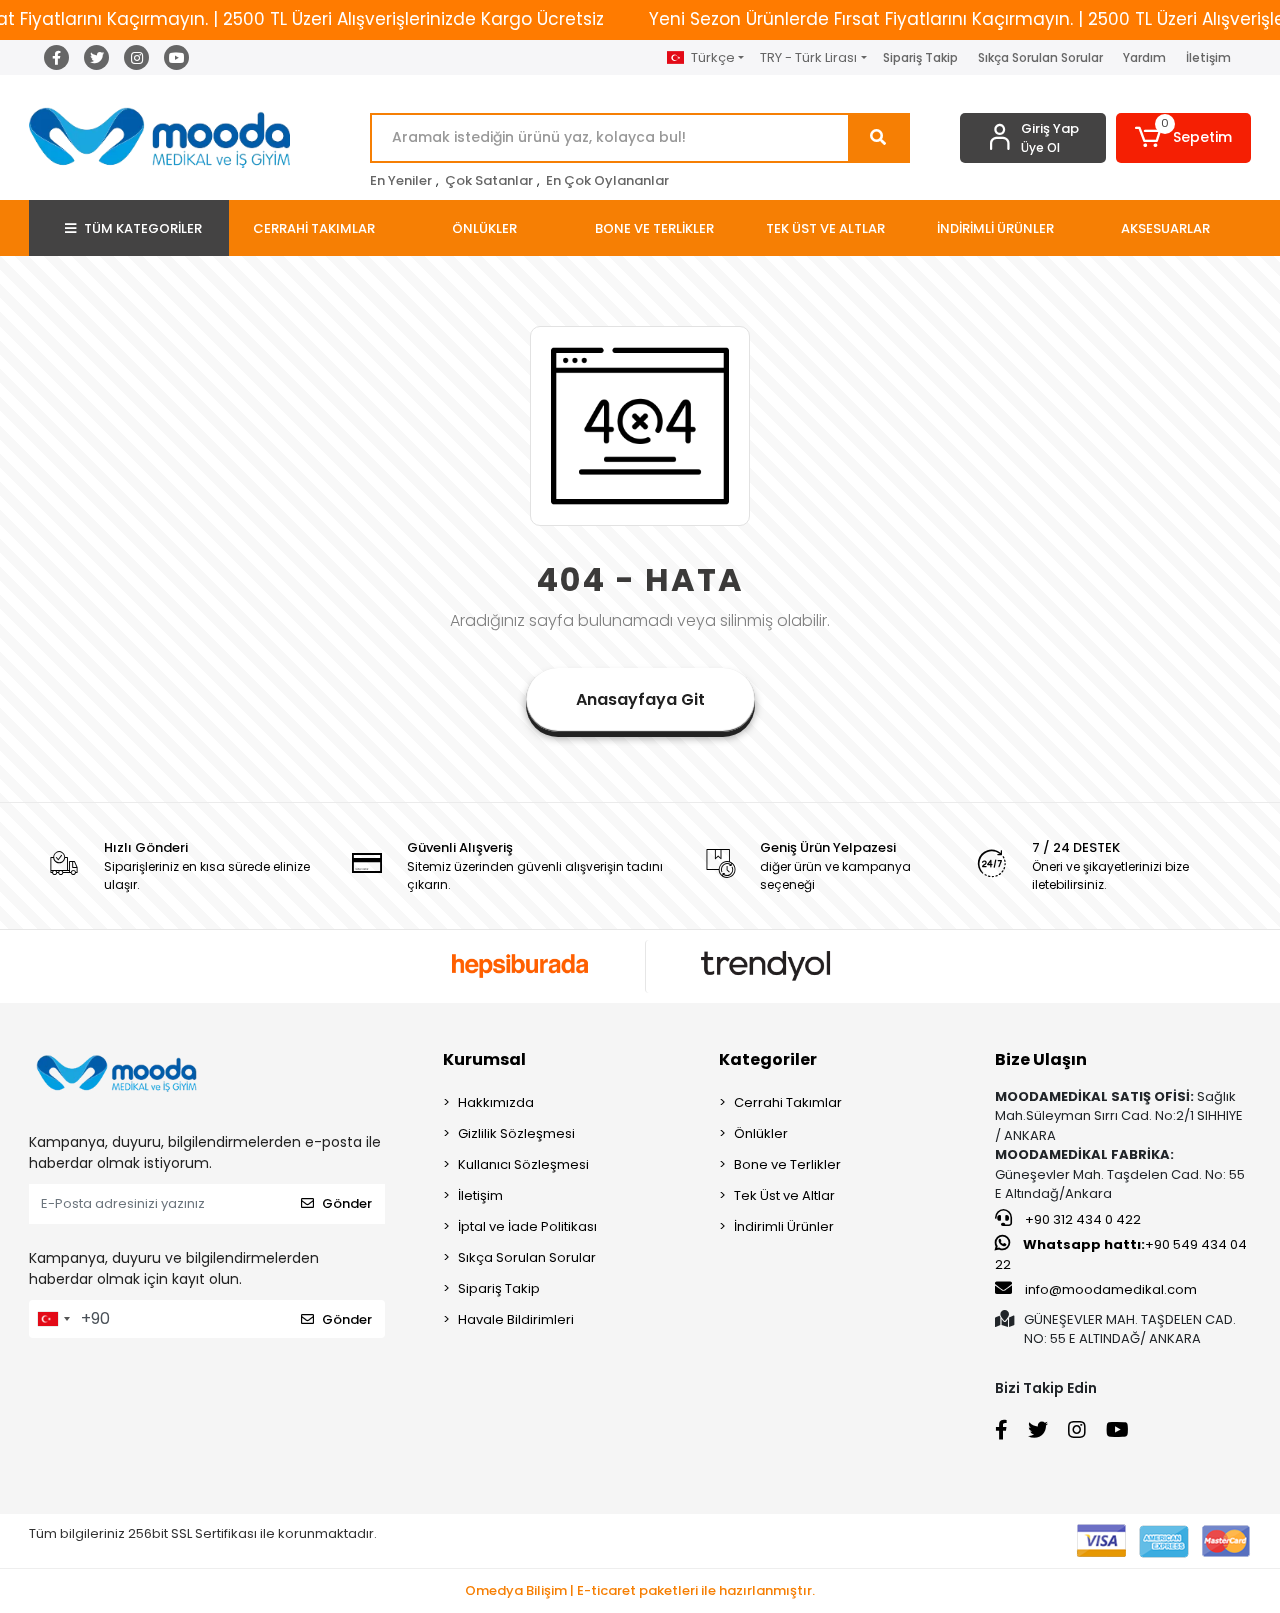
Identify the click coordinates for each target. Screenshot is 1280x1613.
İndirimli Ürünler (784, 1226)
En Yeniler (401, 180)
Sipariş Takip (920, 57)
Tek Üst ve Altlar (784, 1195)
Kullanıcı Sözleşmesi (523, 1164)
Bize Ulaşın (1041, 1059)
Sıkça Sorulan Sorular (1040, 57)
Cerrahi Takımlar (788, 1102)
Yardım (1144, 57)
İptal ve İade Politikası (527, 1226)
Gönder (347, 1203)
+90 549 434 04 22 (1121, 1254)
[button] (1183, 138)
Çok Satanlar (489, 180)
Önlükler (761, 1133)
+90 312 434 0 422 (1081, 1219)
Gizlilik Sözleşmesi (516, 1133)
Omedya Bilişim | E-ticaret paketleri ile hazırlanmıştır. (640, 1590)
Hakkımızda (496, 1102)
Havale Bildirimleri (516, 1319)
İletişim (1208, 57)
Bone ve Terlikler (787, 1164)
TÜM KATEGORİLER (143, 228)
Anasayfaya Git (640, 699)
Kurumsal (484, 1059)
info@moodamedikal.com (1111, 1289)
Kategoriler (768, 1059)
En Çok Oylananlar (607, 180)
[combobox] (53, 1319)
